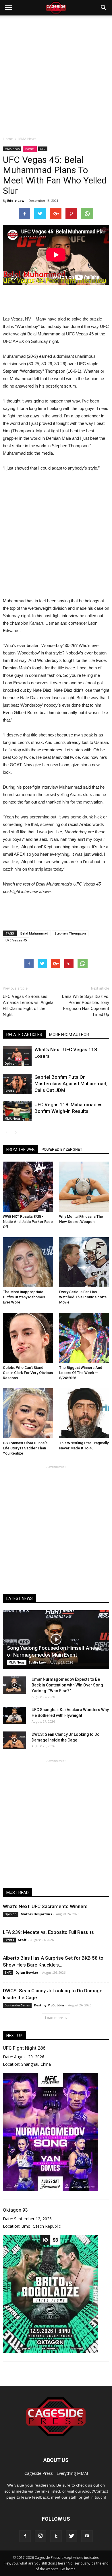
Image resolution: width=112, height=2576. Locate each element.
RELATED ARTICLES (24, 1035)
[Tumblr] (56, 2536)
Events (30, 149)
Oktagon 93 (15, 2210)
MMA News (12, 149)
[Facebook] (25, 2536)
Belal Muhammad (34, 933)
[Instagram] (40, 2536)
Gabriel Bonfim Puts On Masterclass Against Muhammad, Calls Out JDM (71, 1084)
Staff (22, 1940)
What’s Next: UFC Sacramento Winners (45, 1906)
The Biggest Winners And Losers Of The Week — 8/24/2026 (81, 1373)
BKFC (8, 1973)
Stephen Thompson (70, 933)
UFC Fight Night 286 (24, 2048)
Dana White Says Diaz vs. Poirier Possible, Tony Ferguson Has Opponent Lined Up (86, 1005)
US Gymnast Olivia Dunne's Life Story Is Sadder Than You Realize (25, 1448)
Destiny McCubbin (49, 2005)
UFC (43, 149)
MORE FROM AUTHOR (69, 1035)
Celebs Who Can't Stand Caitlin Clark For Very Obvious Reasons (28, 1373)
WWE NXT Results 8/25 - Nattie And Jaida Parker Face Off (28, 1222)
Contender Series (17, 2005)
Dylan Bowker (27, 1972)
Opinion (11, 1064)
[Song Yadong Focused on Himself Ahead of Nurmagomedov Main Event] (56, 1640)
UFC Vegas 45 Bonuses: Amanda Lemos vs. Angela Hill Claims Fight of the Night (28, 1005)
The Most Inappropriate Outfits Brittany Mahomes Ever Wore (24, 1297)
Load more (54, 2018)
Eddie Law (16, 201)
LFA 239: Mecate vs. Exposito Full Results (48, 1932)
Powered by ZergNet (62, 1150)
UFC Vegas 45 (16, 940)
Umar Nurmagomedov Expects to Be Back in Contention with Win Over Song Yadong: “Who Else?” (67, 1685)
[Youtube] (87, 2536)
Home (8, 139)
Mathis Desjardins (36, 1914)
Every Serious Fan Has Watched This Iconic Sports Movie (83, 1297)
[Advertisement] (56, 74)
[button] (104, 8)
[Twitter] (72, 2536)
